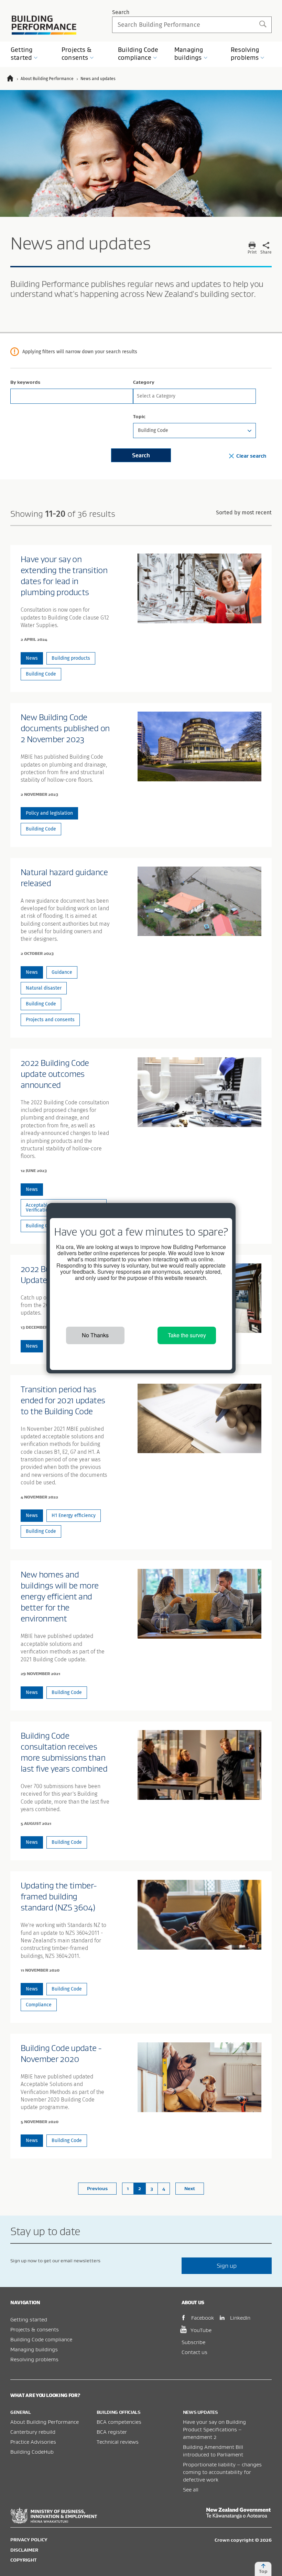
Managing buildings (34, 2349)
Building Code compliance (41, 2339)
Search (121, 12)
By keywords (25, 382)
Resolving (245, 54)
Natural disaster (44, 988)
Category (144, 382)
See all (191, 2489)
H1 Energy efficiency (74, 1515)
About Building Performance (45, 2422)
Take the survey (187, 1335)
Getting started (29, 2319)
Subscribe (193, 2342)
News (32, 658)
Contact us (194, 2352)
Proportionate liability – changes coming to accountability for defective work (222, 2472)
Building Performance (44, 25)
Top (263, 2571)
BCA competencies (119, 2422)
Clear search (251, 456)
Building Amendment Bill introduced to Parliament (213, 2451)
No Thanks (95, 1335)
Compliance (39, 2005)
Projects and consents (50, 1020)
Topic (139, 416)
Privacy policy (29, 2540)
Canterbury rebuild (33, 2432)
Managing (189, 54)
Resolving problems (34, 2359)
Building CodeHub (32, 2452)
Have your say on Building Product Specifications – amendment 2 (214, 2429)
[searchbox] (193, 395)
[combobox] (194, 396)
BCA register (112, 2432)
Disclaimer (24, 2550)
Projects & (77, 54)
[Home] (13, 79)
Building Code (138, 54)
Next (190, 2188)
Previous (97, 2188)
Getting (21, 54)
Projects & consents (35, 2329)
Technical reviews (118, 2442)
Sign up (227, 2266)
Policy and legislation (49, 813)
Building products (71, 658)
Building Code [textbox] (153, 430)
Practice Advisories (33, 2442)
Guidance (62, 972)
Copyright (23, 2560)
